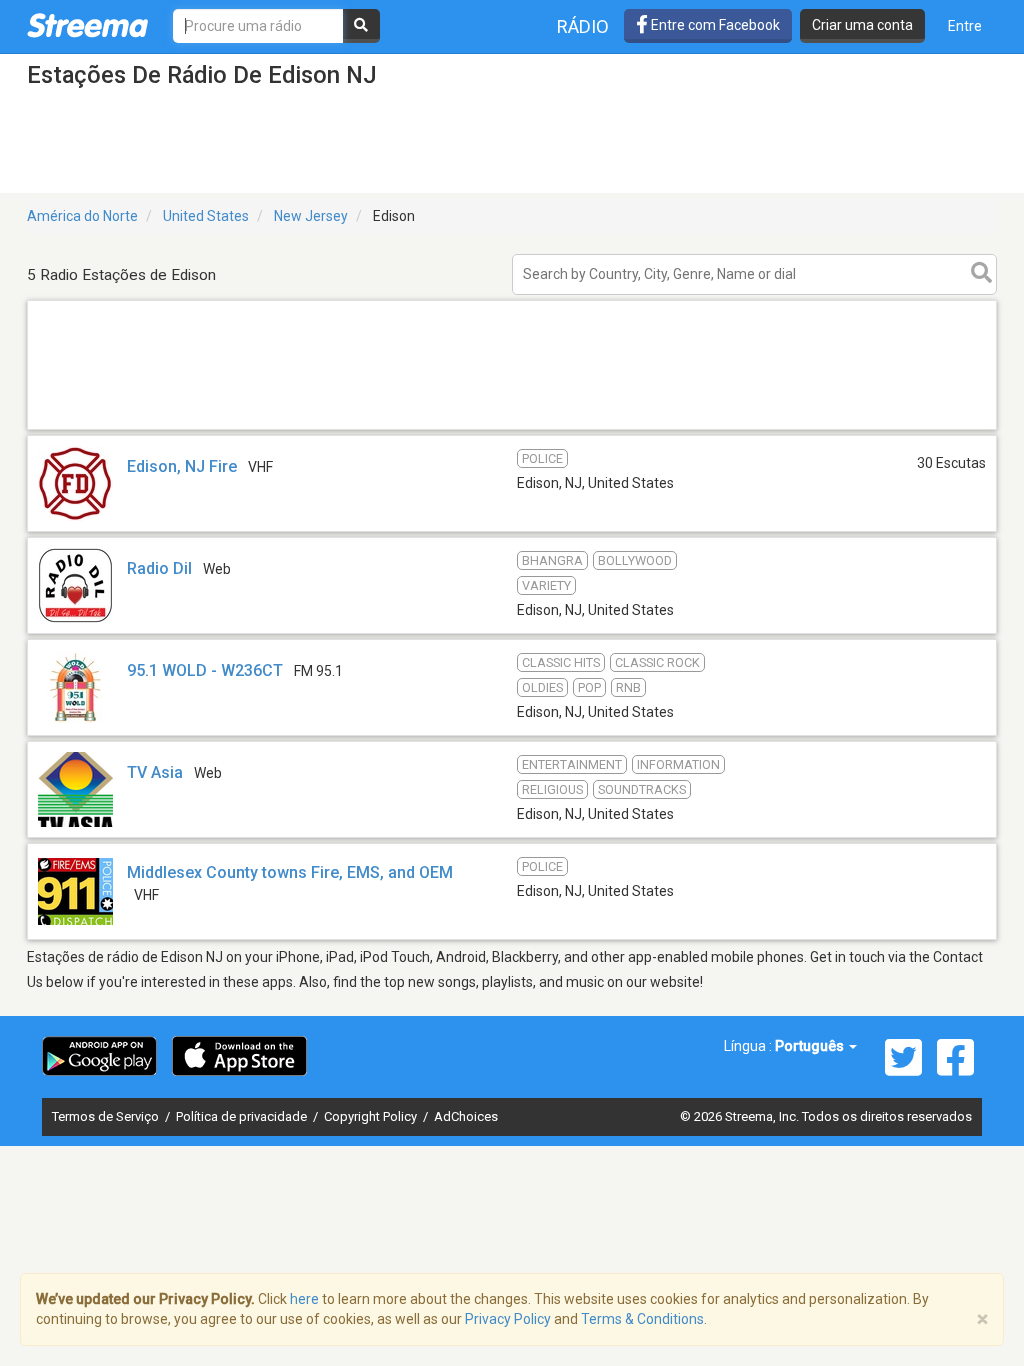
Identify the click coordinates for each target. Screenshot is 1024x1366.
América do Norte (82, 216)
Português (811, 1046)
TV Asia (155, 772)
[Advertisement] (512, 428)
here (304, 1299)
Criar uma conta (862, 25)
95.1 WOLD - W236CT (205, 670)
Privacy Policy (508, 1319)
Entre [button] (965, 26)
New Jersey (311, 216)
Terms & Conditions (642, 1319)
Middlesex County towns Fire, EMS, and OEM (290, 872)
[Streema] (87, 25)
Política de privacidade (243, 1116)
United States (206, 216)
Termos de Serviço (107, 1116)
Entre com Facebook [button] (714, 25)
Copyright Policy (372, 1116)
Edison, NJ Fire (182, 466)
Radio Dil (159, 568)
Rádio (583, 26)
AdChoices (466, 1116)
